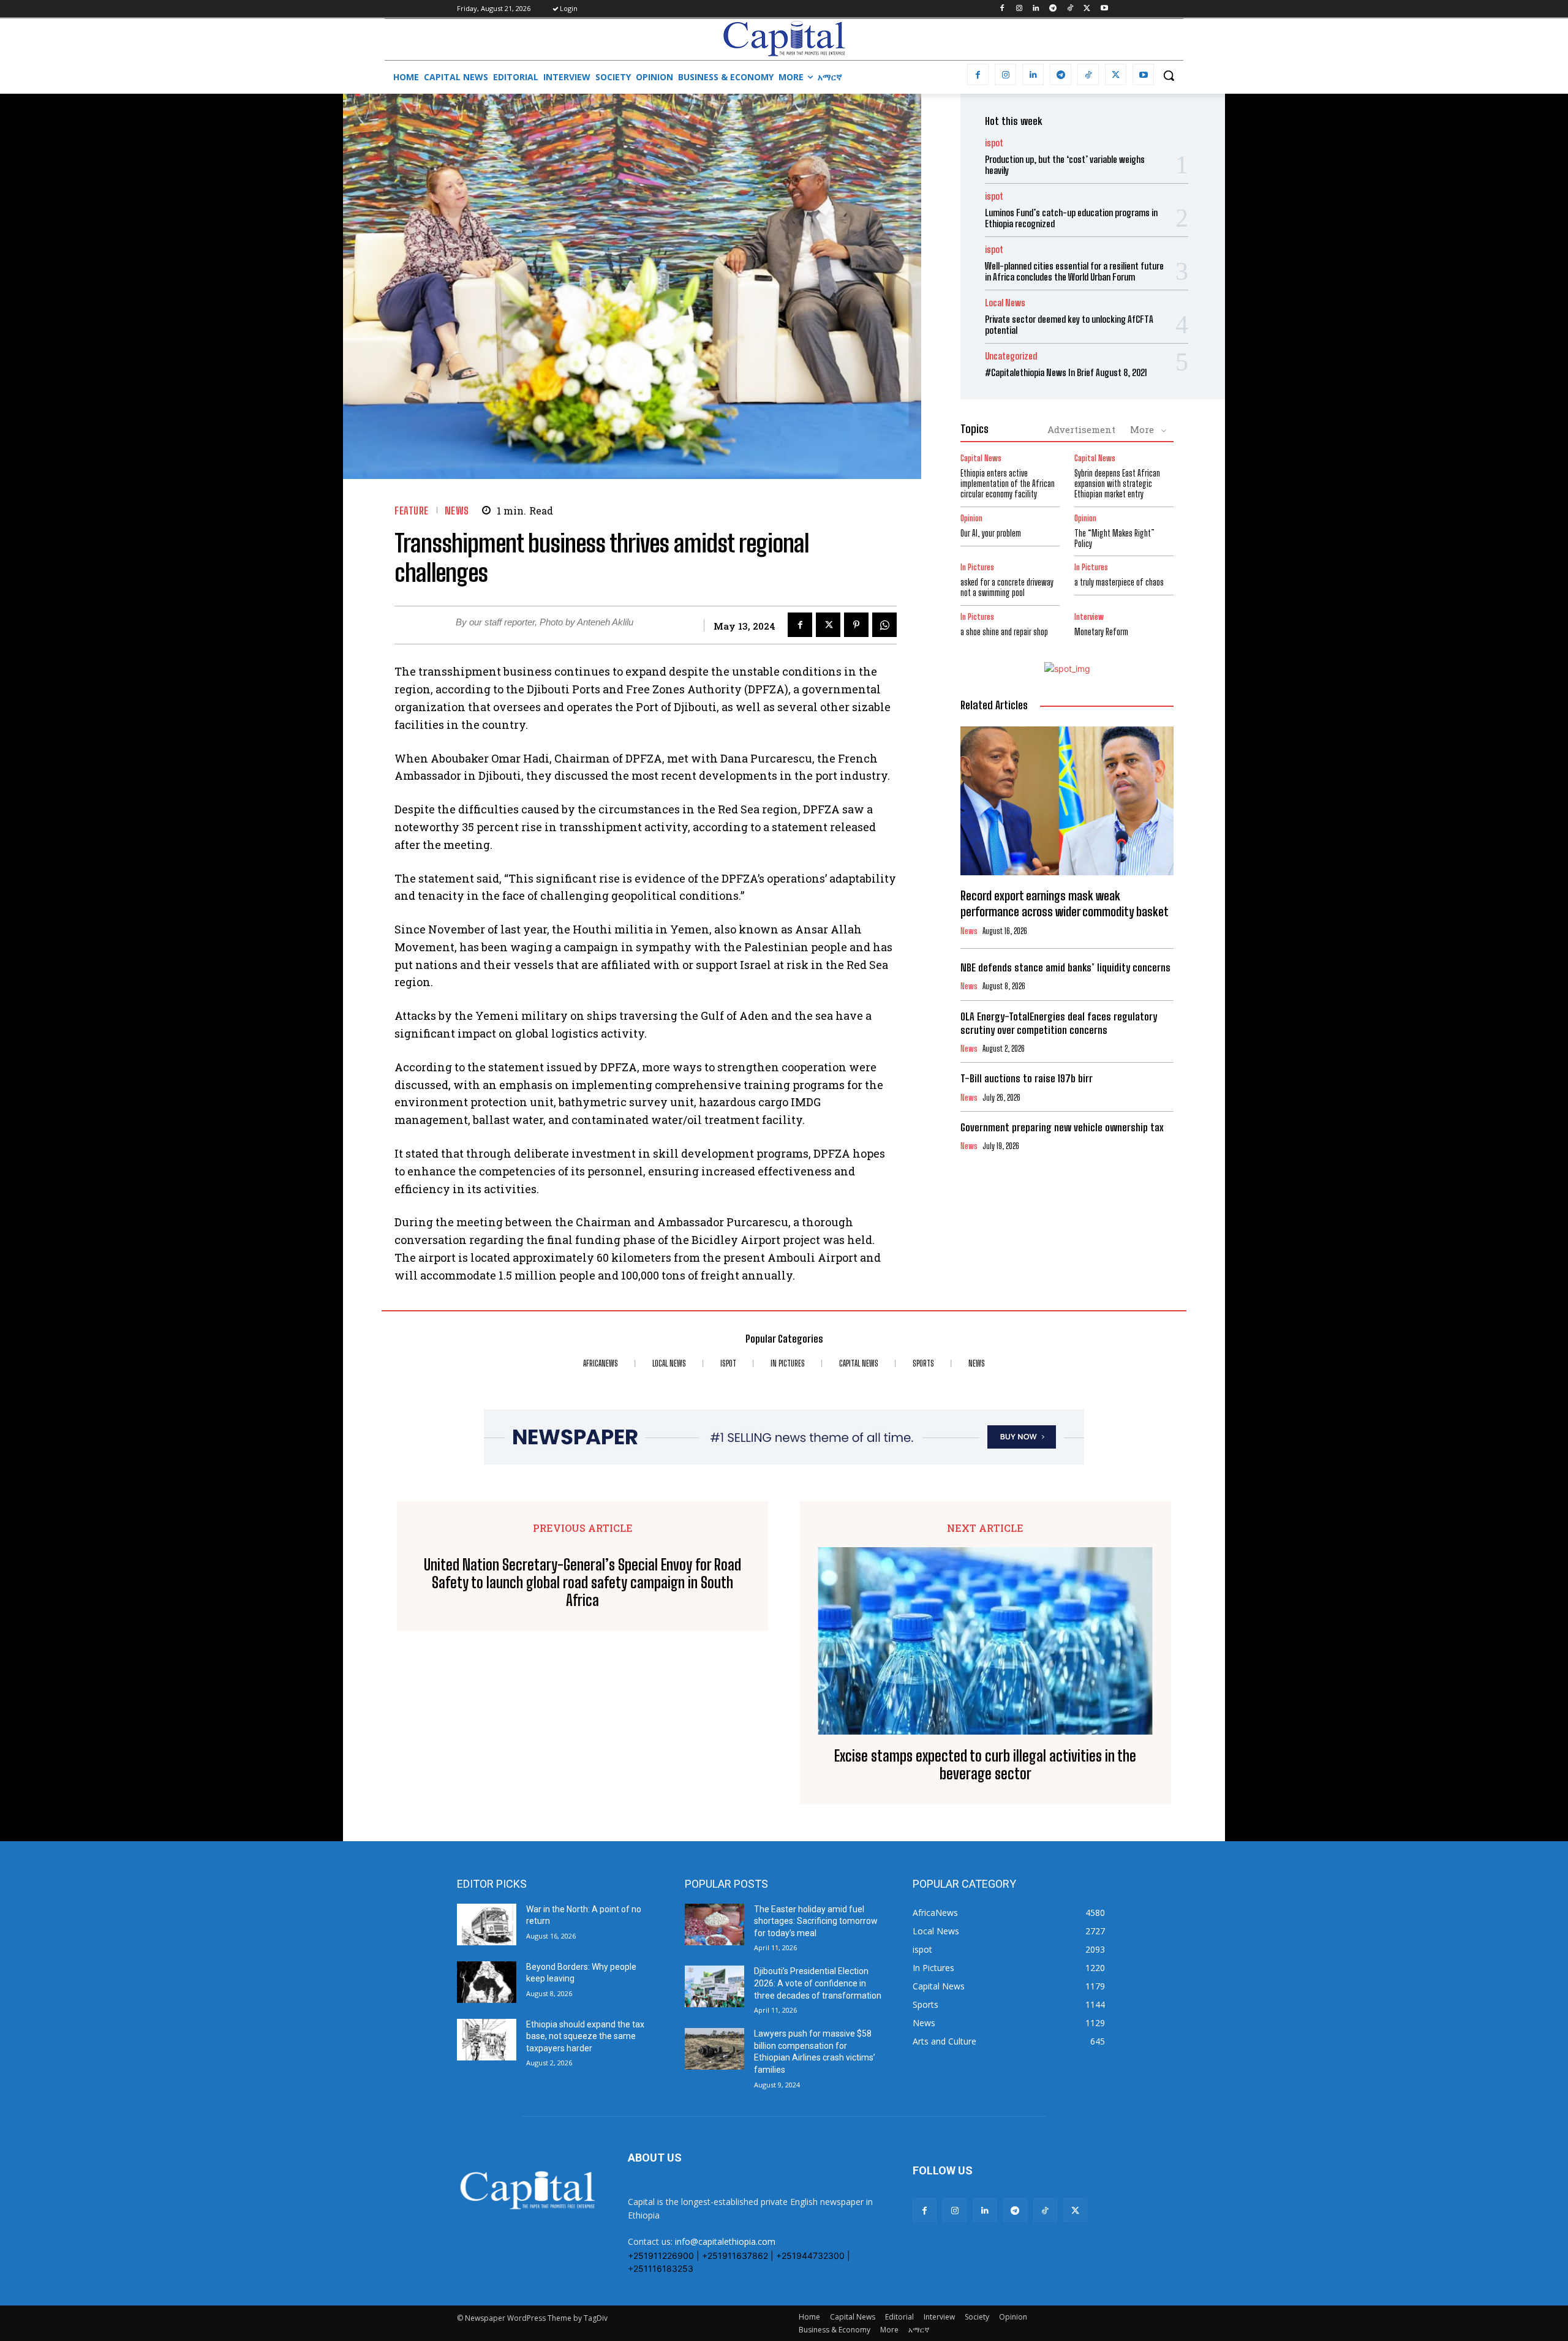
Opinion (971, 518)
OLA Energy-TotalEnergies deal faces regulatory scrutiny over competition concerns (1059, 1023)
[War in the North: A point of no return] (487, 1924)
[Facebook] (1002, 9)
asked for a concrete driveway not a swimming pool (1007, 587)
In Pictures (977, 567)
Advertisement (1081, 429)
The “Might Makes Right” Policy (1114, 538)
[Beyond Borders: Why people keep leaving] (487, 1982)
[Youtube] (1104, 9)
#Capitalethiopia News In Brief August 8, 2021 (1066, 372)
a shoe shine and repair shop (1004, 632)
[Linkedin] (1036, 9)
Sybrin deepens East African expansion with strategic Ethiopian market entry (1117, 484)
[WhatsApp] (884, 625)
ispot (994, 143)
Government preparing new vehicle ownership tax (1062, 1127)
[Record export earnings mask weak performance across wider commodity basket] (1067, 801)
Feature (412, 511)
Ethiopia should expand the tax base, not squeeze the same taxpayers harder (585, 2036)
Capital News (981, 458)
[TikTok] (1070, 9)
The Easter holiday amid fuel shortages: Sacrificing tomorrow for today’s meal (816, 1921)
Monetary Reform (1101, 632)
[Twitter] (1087, 9)
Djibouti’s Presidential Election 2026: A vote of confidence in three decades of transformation (818, 1983)
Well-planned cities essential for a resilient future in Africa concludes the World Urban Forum (1074, 271)
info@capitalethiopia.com (725, 2241)
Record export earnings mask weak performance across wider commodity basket (1066, 903)
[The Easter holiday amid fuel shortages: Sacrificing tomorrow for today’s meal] (714, 1924)
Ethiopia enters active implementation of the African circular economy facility (1008, 484)
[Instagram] (1019, 9)
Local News (1005, 303)
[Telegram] (1053, 9)
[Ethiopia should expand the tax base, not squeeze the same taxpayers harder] (487, 2040)
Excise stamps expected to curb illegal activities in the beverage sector (985, 1765)
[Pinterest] (856, 625)
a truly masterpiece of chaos (1119, 582)
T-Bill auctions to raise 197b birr (1027, 1078)
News (457, 511)
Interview (1089, 617)
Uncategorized (1011, 356)
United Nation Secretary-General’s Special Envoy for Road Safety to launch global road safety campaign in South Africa (582, 1583)
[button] (1169, 75)
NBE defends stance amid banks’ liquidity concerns (1065, 967)
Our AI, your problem (991, 533)
